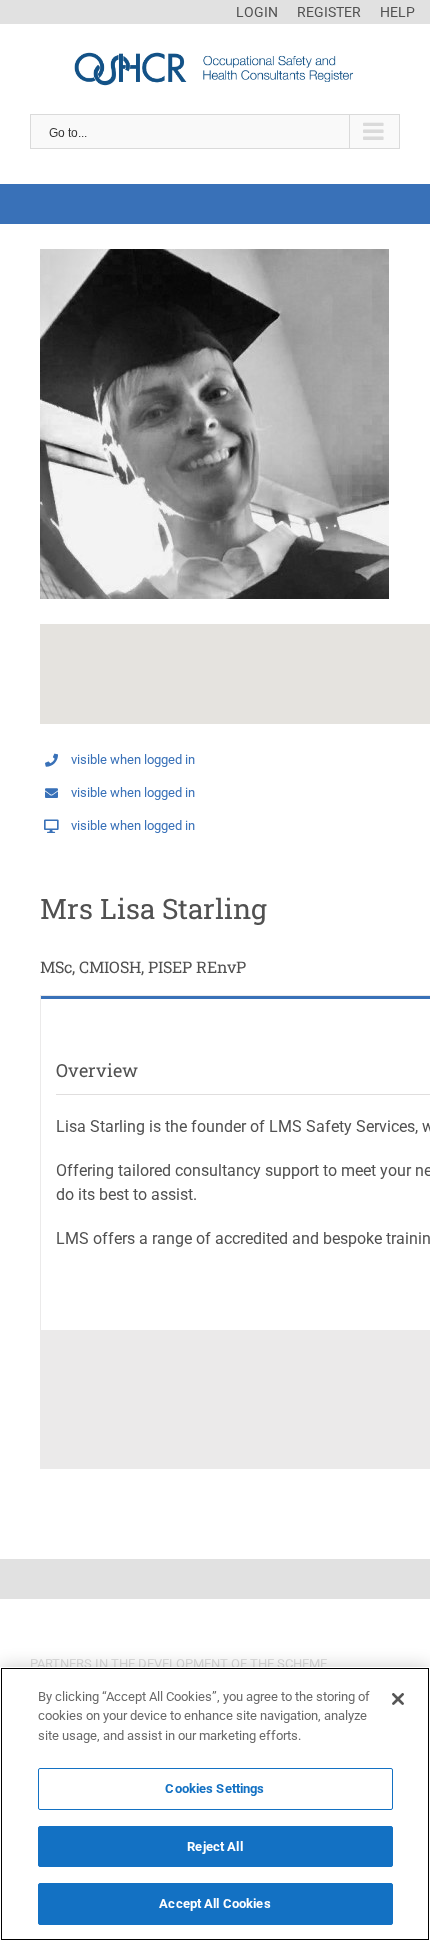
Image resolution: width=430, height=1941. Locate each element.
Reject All (214, 1846)
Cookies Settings (214, 1788)
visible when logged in (133, 759)
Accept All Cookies (214, 1903)
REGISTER (329, 12)
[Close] (398, 1699)
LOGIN (257, 12)
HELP (397, 12)
